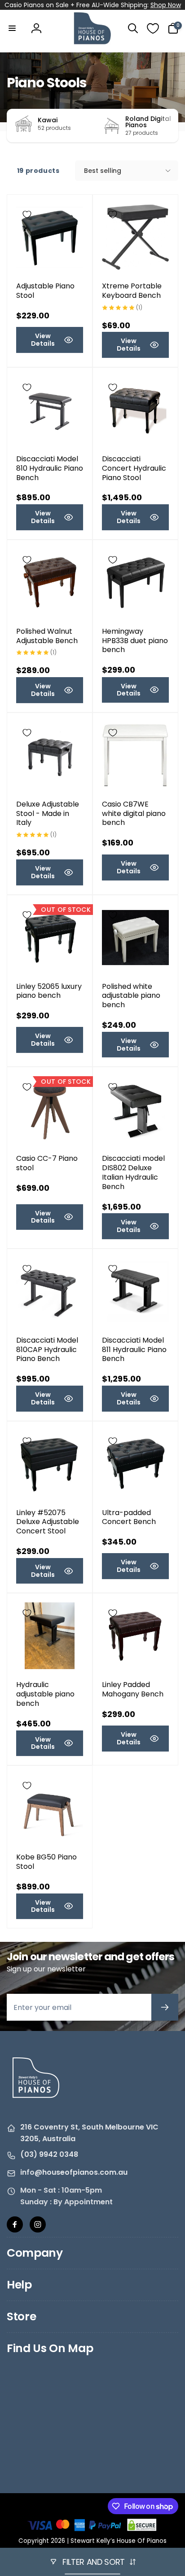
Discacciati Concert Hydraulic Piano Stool (134, 468)
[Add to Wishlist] (27, 215)
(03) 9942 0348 (49, 2154)
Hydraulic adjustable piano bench (45, 1694)
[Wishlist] (153, 28)
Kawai (48, 120)
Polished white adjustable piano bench (131, 996)
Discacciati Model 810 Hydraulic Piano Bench (50, 468)
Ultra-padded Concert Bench (129, 1518)
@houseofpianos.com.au (81, 2172)
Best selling (103, 171)
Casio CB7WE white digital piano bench (134, 814)
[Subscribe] (165, 2007)
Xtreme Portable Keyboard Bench (132, 291)
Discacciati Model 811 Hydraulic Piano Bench (134, 1350)
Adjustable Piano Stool (45, 291)
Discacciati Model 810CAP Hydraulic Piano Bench (47, 1350)
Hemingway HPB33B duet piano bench (135, 641)
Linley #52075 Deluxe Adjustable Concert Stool (48, 1522)
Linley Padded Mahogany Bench (133, 1690)
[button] (12, 28)
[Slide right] (169, 126)
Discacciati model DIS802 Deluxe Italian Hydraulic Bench (133, 1173)
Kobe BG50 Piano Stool (46, 1862)
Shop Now (166, 5)
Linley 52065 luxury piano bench (49, 992)
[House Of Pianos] (36, 2104)
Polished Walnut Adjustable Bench (47, 636)
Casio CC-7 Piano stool (47, 1163)
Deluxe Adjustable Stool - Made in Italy (48, 814)
